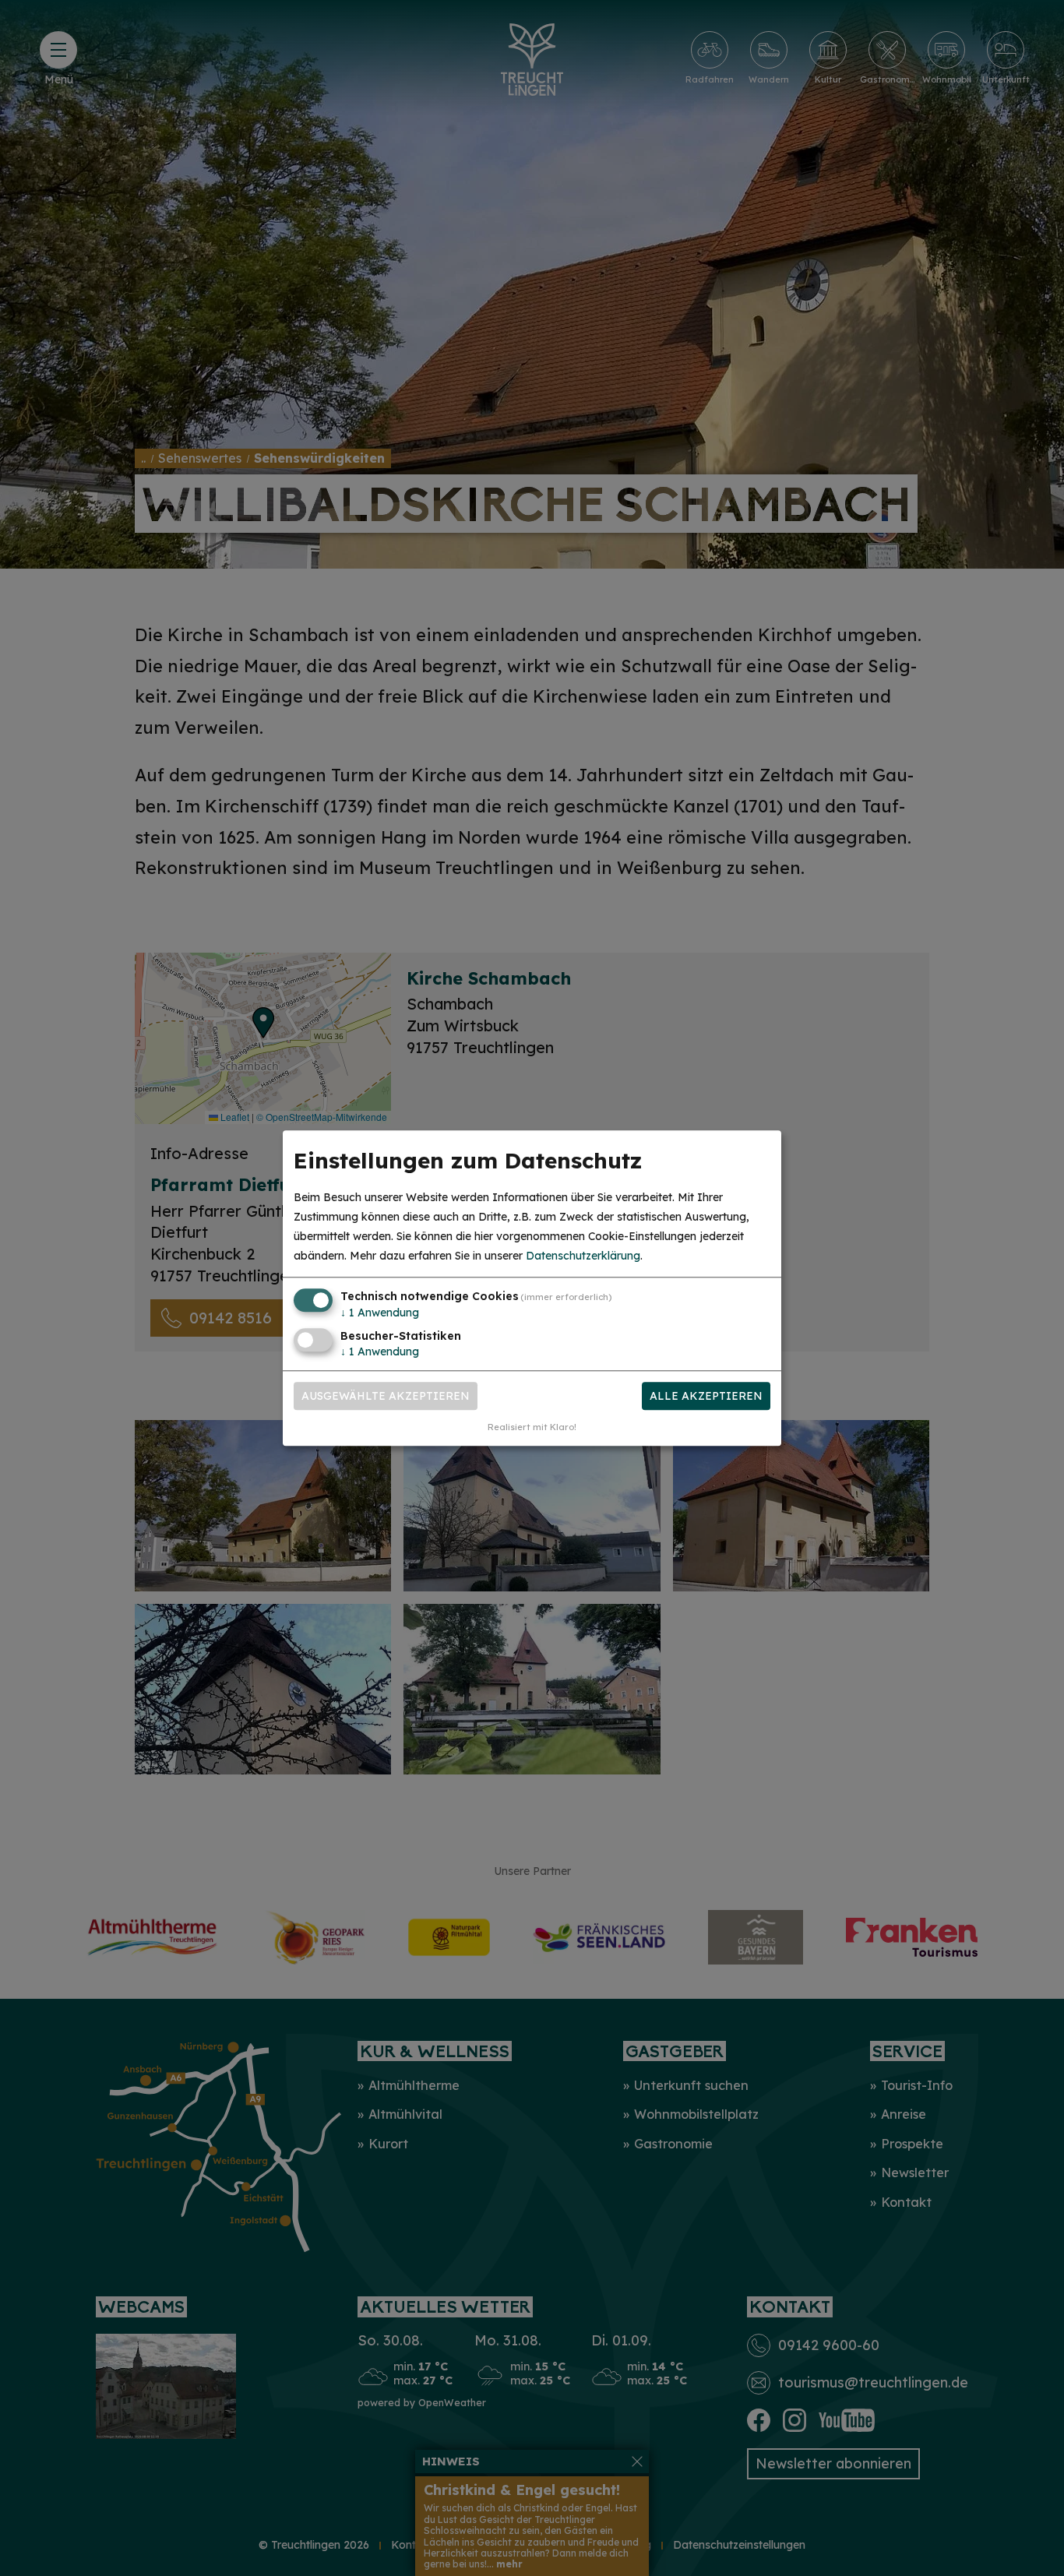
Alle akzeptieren (706, 1396)
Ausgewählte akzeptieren (386, 1396)
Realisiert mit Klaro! (532, 1427)
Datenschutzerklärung (583, 1256)
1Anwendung (380, 1313)
